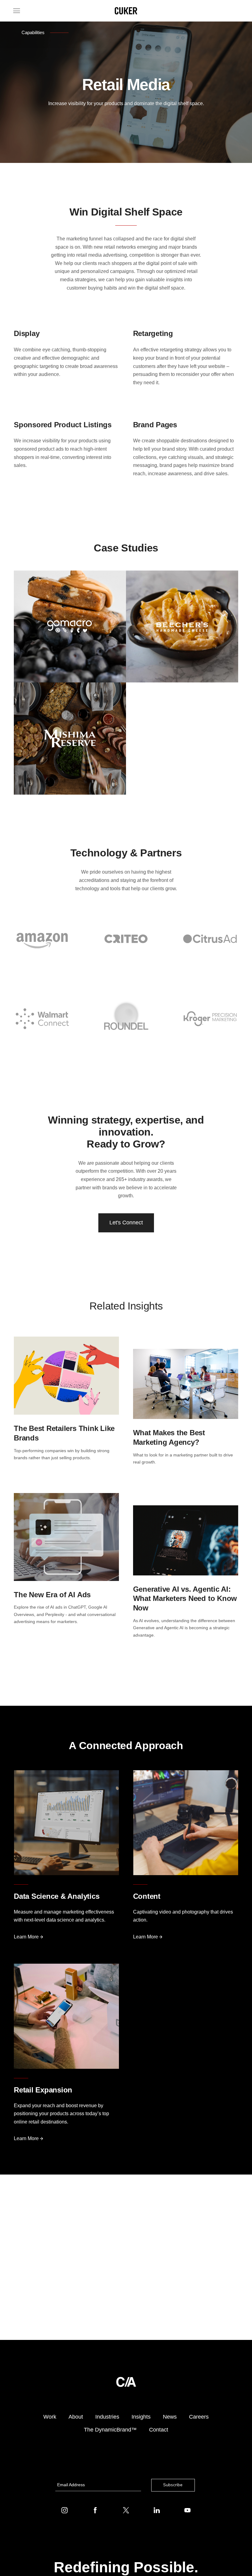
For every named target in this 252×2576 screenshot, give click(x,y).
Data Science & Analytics (57, 1896)
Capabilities (33, 32)
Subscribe (173, 2485)
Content (147, 1896)
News (170, 2417)
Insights (141, 2417)
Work (50, 2417)
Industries (107, 2417)
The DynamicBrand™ (110, 2430)
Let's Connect (126, 1223)
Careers (199, 2417)
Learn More (27, 1937)
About (76, 2417)
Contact (159, 2430)
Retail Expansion (43, 2090)
